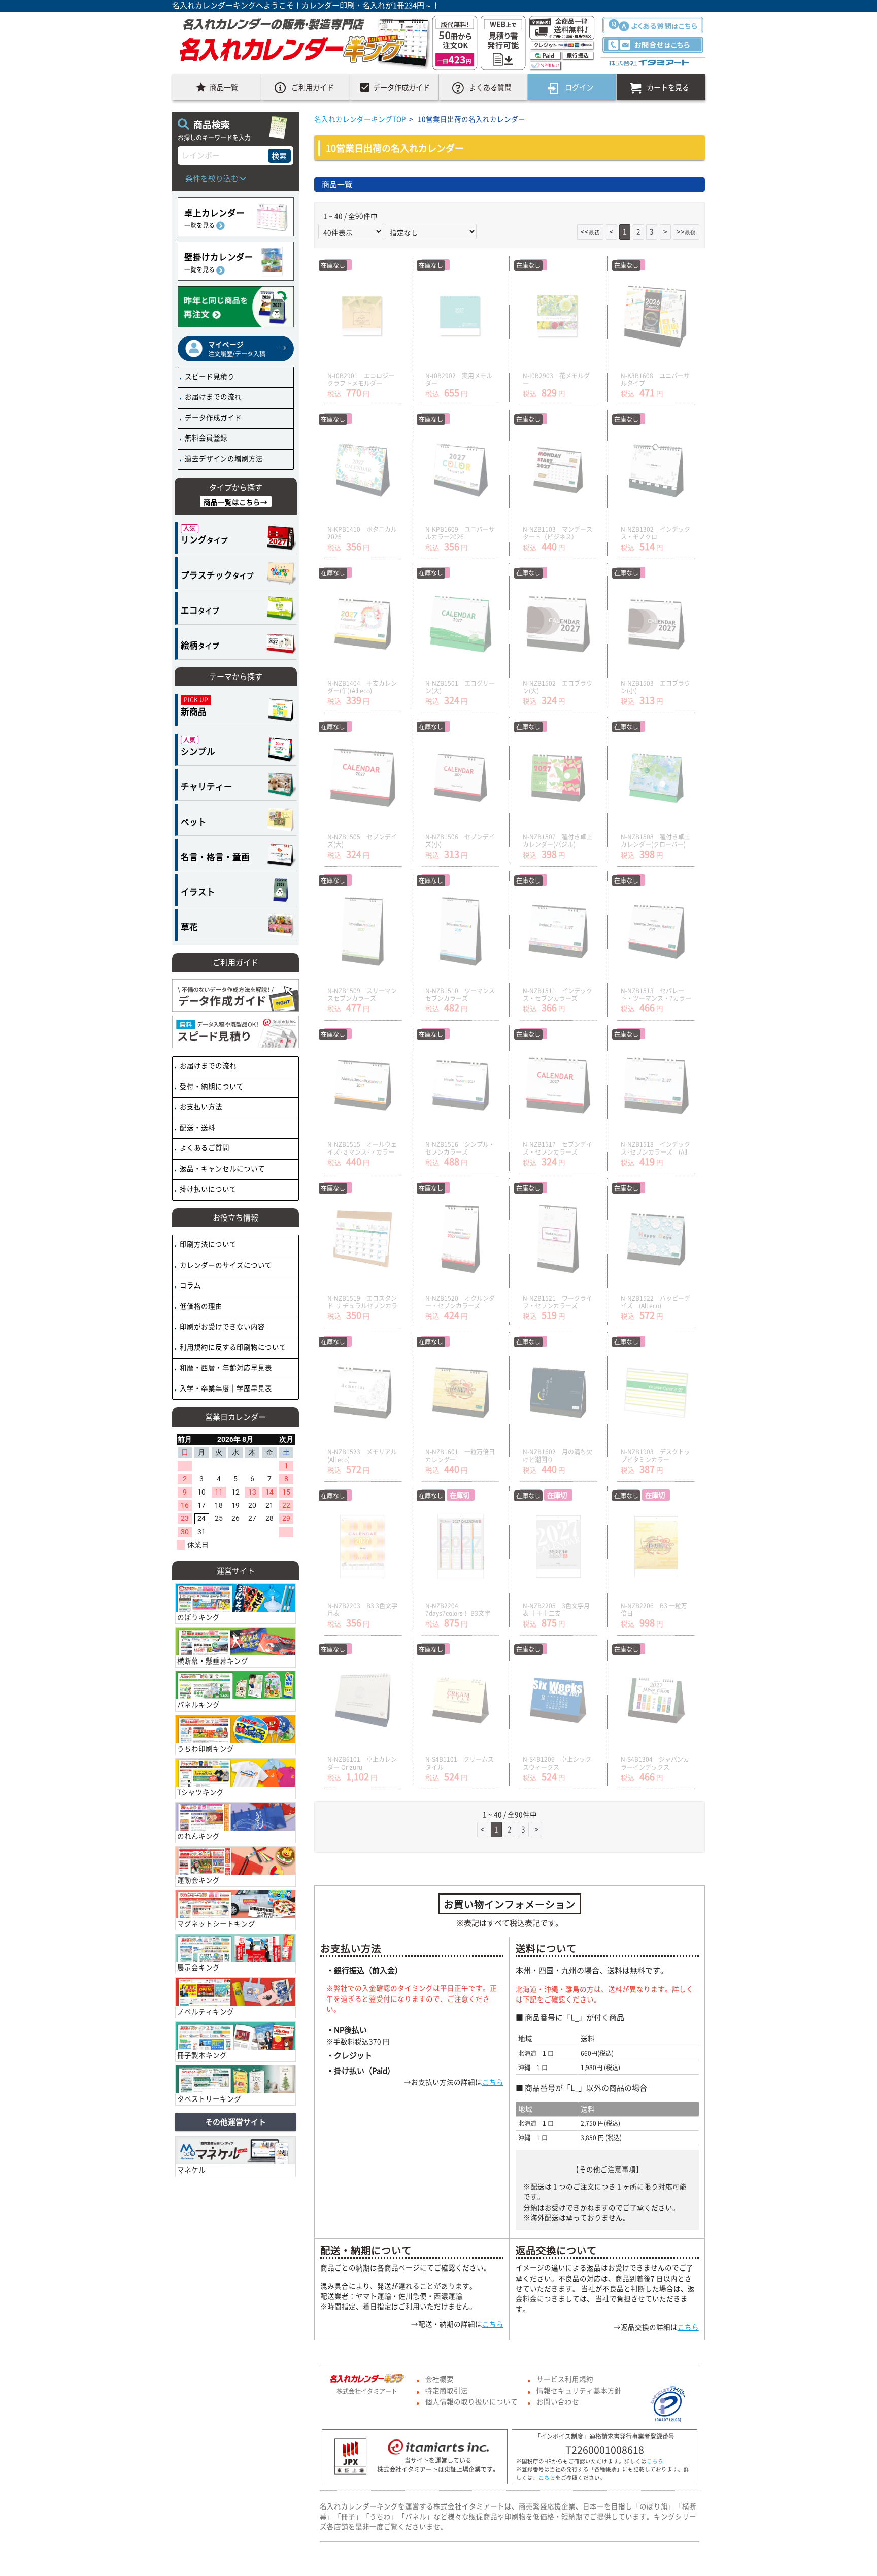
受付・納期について (211, 1086)
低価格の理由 (200, 1306)
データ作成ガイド (212, 417)
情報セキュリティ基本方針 (579, 2390)
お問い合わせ (558, 2401)
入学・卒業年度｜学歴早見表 (225, 1388)
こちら (493, 2082)
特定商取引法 (447, 2390)
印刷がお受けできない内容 (222, 1326)
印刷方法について (207, 1244)
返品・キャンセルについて (222, 1168)
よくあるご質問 (204, 1147)
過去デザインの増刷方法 (223, 458)
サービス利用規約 (565, 2379)
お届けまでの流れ (212, 396)
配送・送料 (197, 1127)
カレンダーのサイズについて (225, 1265)
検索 (279, 156)
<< (590, 231)
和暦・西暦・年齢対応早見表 (225, 1367)
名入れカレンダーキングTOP (360, 119)
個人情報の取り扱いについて (471, 2401)
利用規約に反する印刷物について (232, 1347)
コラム (190, 1285)
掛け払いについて (207, 1189)
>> (686, 231)
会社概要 (440, 2379)
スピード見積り (209, 376)
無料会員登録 (205, 437)
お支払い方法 (200, 1106)
